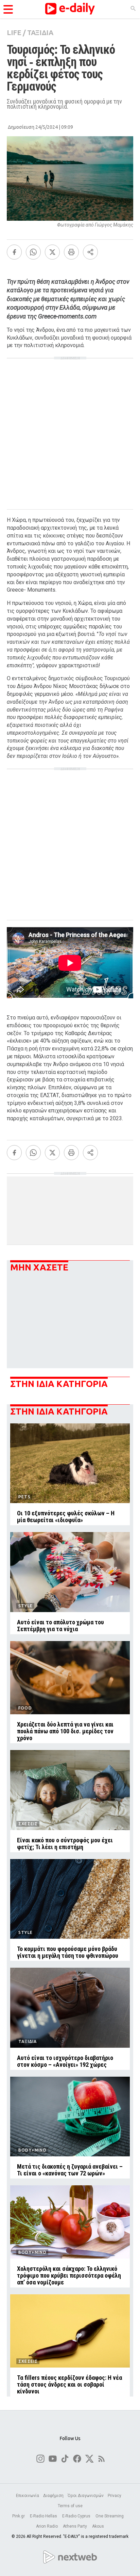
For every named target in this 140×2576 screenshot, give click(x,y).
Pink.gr (19, 2516)
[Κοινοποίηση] (90, 252)
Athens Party (75, 2526)
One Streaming (110, 2516)
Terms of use (70, 2506)
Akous (98, 2526)
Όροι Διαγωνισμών (86, 2496)
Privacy (115, 2496)
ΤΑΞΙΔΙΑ (40, 33)
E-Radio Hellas (44, 2516)
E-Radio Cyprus (77, 2516)
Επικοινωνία (28, 2496)
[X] (52, 252)
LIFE (14, 33)
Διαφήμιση (53, 2496)
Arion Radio (47, 2526)
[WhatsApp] (33, 252)
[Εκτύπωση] (71, 252)
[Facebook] (14, 252)
